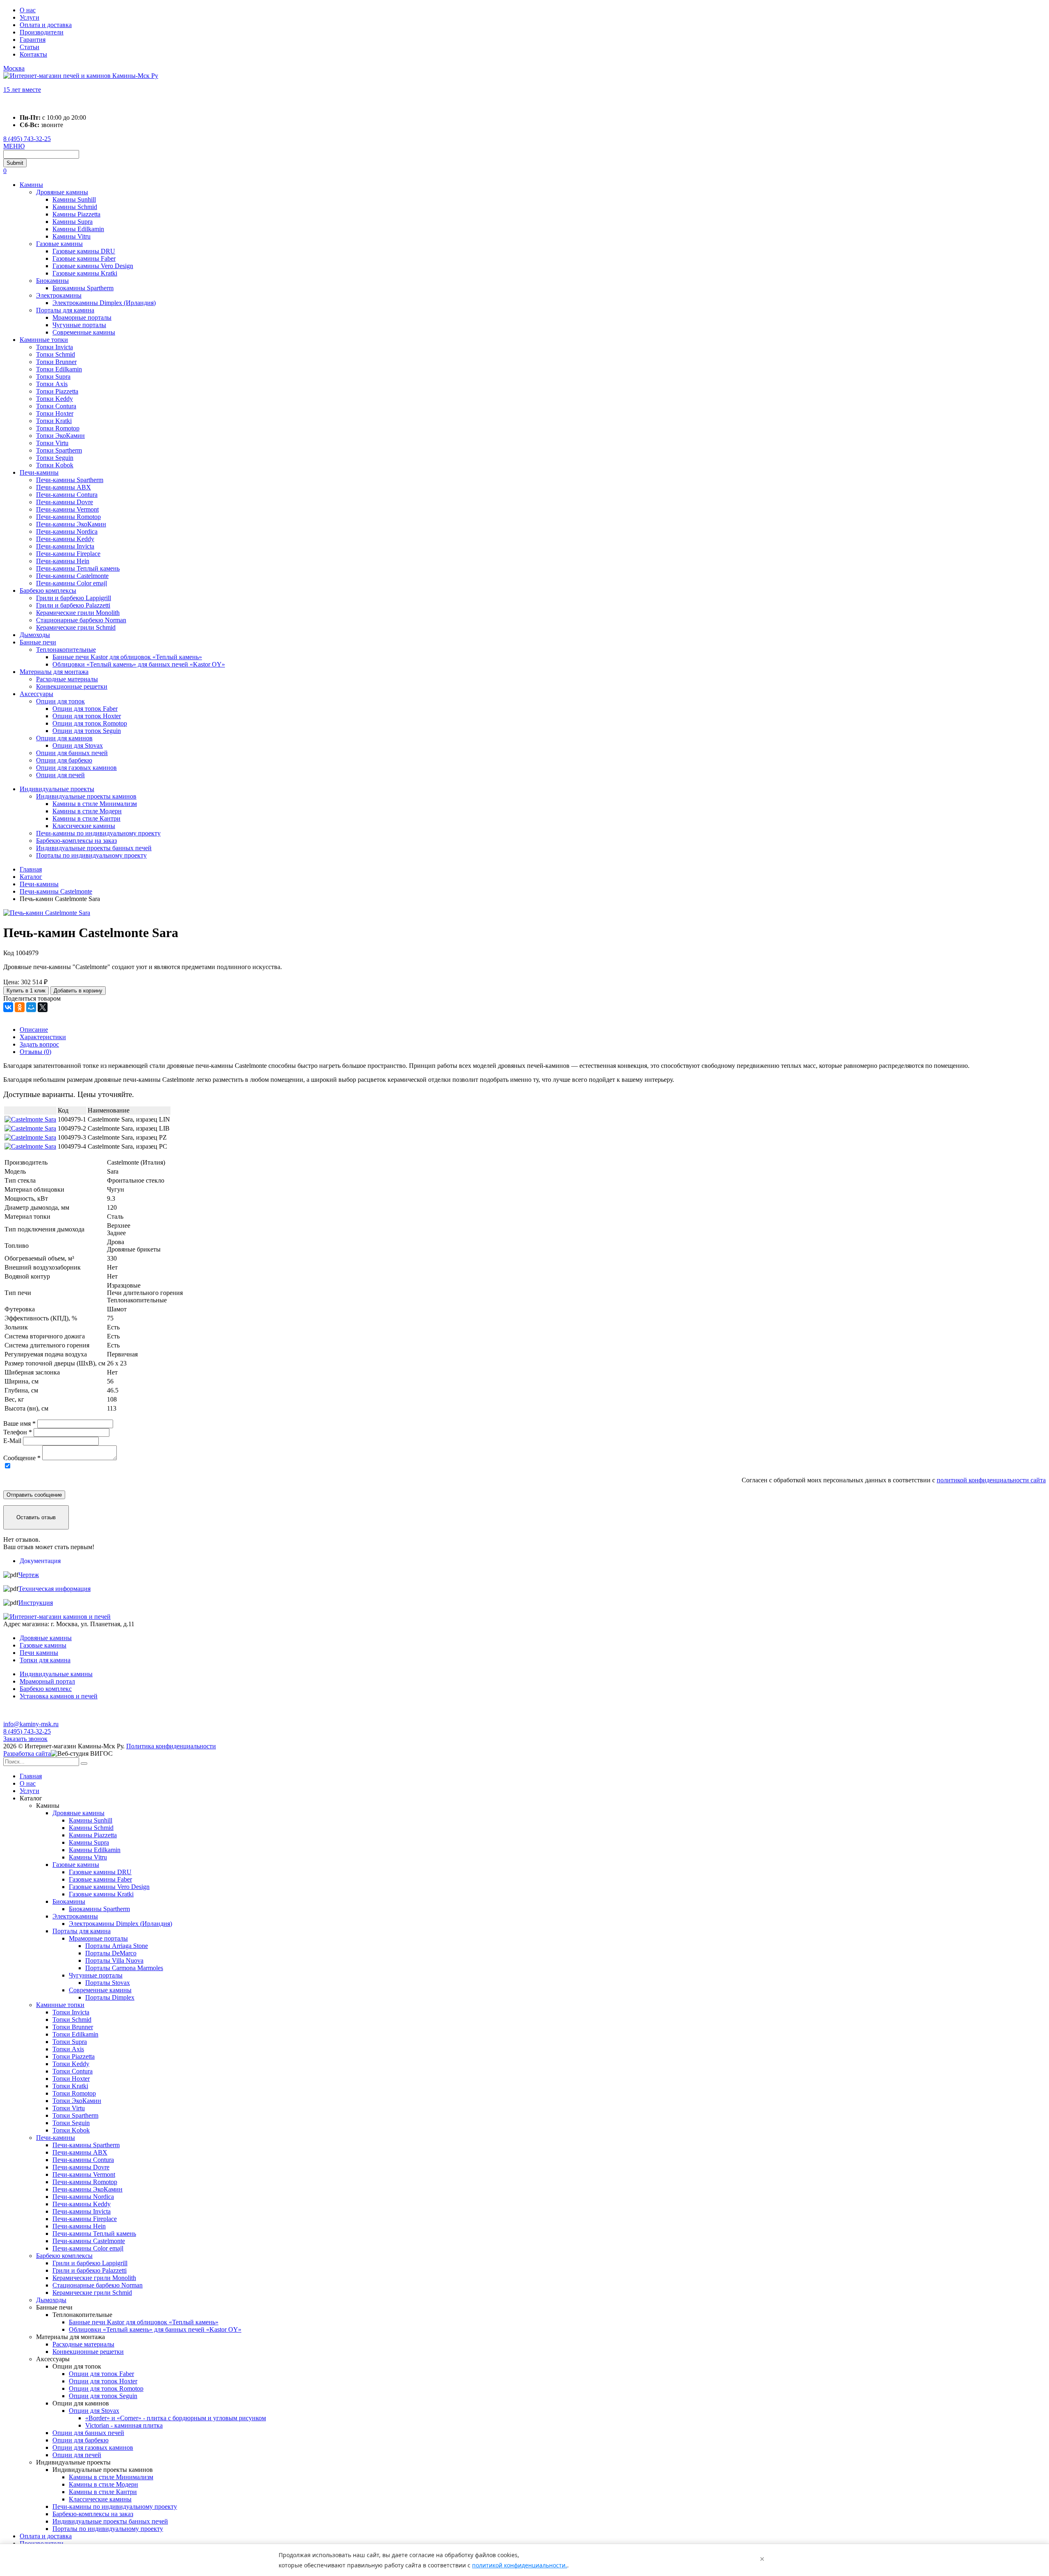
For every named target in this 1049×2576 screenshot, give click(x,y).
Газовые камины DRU (84, 251)
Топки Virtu (52, 443)
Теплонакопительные (66, 650)
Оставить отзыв (36, 1517)
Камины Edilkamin (78, 229)
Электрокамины (59, 295)
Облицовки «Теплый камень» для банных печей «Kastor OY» (139, 664)
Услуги (30, 17)
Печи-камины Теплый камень (78, 568)
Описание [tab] (34, 1030)
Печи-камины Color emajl (72, 583)
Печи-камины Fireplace (68, 554)
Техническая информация (54, 1589)
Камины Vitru (72, 236)
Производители (42, 32)
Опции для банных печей (72, 753)
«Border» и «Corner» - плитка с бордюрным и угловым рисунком (176, 2418)
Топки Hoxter (55, 413)
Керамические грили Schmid (76, 627)
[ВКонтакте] (8, 1007)
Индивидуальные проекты (57, 789)
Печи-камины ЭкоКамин (71, 524)
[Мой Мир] (31, 1007)
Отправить (34, 1495)
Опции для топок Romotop (90, 723)
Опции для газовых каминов (76, 768)
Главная (31, 1776)
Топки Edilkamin (59, 369)
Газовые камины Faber (84, 258)
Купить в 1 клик (26, 991)
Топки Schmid (56, 354)
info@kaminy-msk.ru (31, 1724)
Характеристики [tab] (43, 1037)
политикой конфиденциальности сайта (991, 1480)
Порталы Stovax (108, 1983)
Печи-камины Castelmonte (72, 576)
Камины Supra (73, 222)
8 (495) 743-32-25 (27, 139)
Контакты (33, 54)
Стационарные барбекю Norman (81, 620)
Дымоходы (35, 635)
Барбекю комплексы (48, 591)
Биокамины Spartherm (83, 288)
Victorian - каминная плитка (124, 2425)
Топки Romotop (58, 428)
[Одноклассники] (20, 1007)
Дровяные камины (62, 192)
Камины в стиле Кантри (86, 818)
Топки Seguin (55, 458)
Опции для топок (60, 701)
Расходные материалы (67, 679)
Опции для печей (60, 775)
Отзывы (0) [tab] (35, 1052)
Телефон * (18, 1432)
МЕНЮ (14, 146)
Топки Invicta (54, 347)
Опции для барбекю (64, 760)
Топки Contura (56, 406)
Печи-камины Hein (63, 561)
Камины (31, 185)
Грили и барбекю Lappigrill (74, 598)
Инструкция (36, 1603)
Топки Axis (52, 384)
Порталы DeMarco (111, 1953)
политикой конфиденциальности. (520, 2565)
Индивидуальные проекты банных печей (94, 848)
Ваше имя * (19, 1423)
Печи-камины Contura (67, 495)
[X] (43, 1007)
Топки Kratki (54, 421)
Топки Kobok (55, 465)
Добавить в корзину (78, 991)
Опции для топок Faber (85, 709)
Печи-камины (39, 472)
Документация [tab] (40, 1561)
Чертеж (29, 1575)
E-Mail (12, 1441)
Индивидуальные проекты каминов (86, 796)
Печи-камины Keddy (65, 539)
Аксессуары (36, 694)
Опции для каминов (64, 738)
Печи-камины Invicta (65, 546)
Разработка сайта (27, 1753)
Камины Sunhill (74, 199)
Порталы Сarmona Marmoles (124, 1968)
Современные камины (84, 332)
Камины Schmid (75, 207)
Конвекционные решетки (72, 686)
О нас (28, 10)
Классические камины (84, 826)
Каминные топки (44, 340)
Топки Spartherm (59, 450)
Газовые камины (59, 244)
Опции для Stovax (78, 745)
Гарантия (33, 40)
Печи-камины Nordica (67, 531)
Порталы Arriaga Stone (117, 1946)
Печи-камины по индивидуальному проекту (98, 833)
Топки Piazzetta (57, 391)
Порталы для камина (65, 310)
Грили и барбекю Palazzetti (73, 605)
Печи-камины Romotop (68, 517)
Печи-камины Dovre (65, 502)
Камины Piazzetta (76, 214)
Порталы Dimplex (110, 1997)
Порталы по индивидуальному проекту (91, 855)
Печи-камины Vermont (67, 509)
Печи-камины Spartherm (70, 480)
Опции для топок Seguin (87, 731)
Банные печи (38, 642)
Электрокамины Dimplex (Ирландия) (104, 303)
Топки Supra (53, 377)
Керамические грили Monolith (78, 613)
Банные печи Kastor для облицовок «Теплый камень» (127, 657)
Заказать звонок (25, 1739)
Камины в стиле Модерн (87, 811)
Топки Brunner (56, 362)
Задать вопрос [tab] (39, 1044)
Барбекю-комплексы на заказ (76, 841)
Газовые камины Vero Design (93, 266)
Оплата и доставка (46, 25)
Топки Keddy (54, 399)
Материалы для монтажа (54, 672)
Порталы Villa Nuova (114, 1960)
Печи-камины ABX (64, 487)
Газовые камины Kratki (85, 273)
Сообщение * (22, 1458)
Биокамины (52, 281)
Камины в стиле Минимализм (95, 804)
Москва (14, 68)
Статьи (30, 47)
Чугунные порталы (79, 325)
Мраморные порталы (82, 317)
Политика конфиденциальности (171, 1746)
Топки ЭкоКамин (60, 436)
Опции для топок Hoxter (87, 716)
